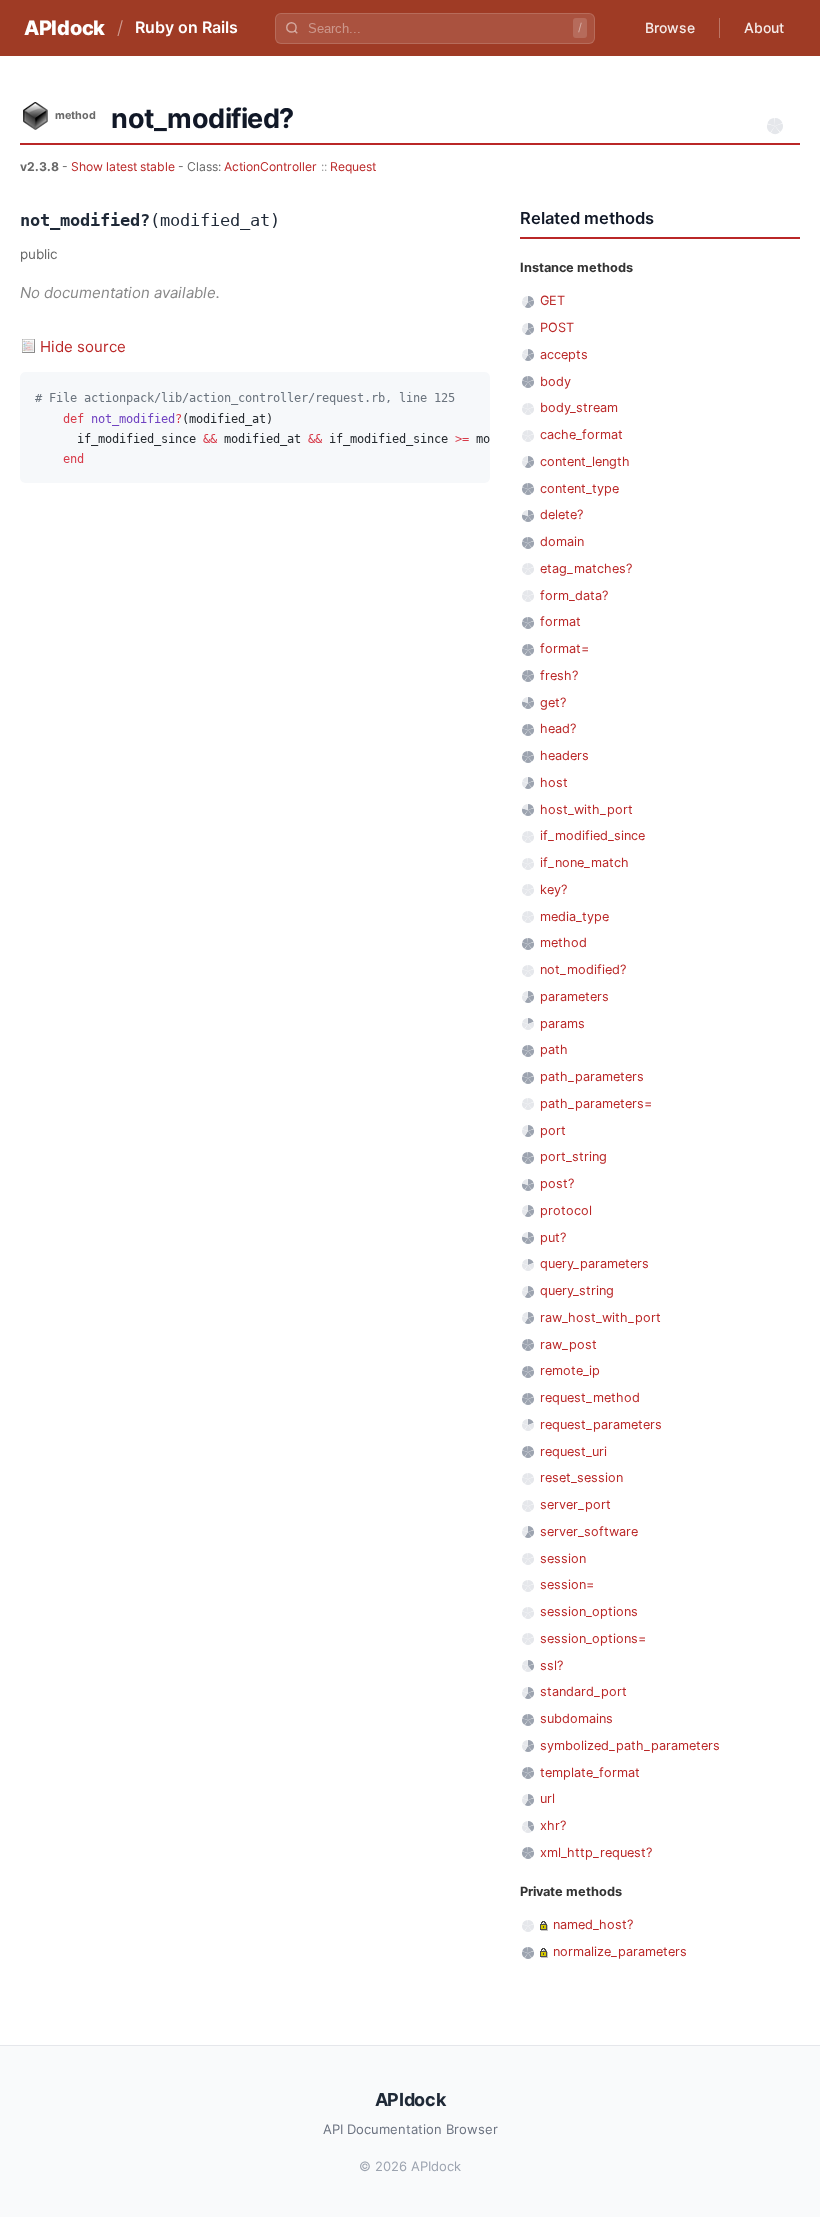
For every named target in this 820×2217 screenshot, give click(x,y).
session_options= (593, 1638)
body (555, 381)
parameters (574, 996)
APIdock (64, 28)
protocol (566, 1210)
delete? (561, 514)
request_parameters (601, 1424)
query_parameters (594, 1263)
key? (553, 889)
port (553, 1130)
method (563, 942)
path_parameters (592, 1076)
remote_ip (570, 1370)
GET (552, 300)
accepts (564, 354)
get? (553, 702)
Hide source (83, 346)
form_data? (574, 595)
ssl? (551, 1665)
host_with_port (586, 809)
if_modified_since (592, 835)
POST (557, 327)
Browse (670, 27)
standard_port (583, 1691)
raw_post (568, 1344)
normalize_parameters (620, 1951)
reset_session (581, 1477)
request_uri (573, 1451)
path (554, 1049)
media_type (574, 916)
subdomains (576, 1718)
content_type (579, 488)
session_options (589, 1611)
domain (562, 541)
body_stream (579, 407)
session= (567, 1584)
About (764, 27)
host (554, 782)
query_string (577, 1290)
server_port (575, 1504)
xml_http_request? (596, 1852)
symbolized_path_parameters (630, 1745)
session (563, 1558)
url (547, 1798)
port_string (573, 1156)
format (560, 621)
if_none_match (584, 862)
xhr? (553, 1825)
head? (558, 728)
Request (353, 166)
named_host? (593, 1924)
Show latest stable (124, 166)
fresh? (559, 675)
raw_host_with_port (600, 1317)
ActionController (270, 166)
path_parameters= (596, 1103)
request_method (590, 1397)
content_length (585, 461)
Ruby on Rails (186, 27)
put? (553, 1237)
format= (564, 648)
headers (564, 755)
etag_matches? (586, 568)
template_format (590, 1772)
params (562, 1023)
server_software (589, 1531)
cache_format (581, 434)
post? (557, 1183)
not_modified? (583, 969)
